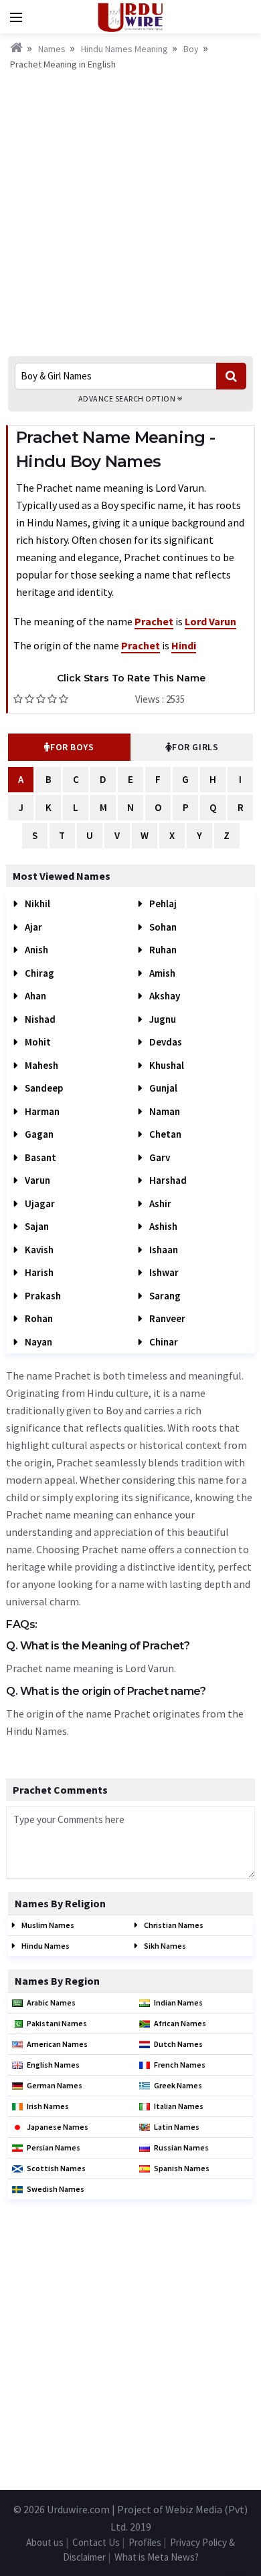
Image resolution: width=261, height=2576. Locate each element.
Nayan (37, 1342)
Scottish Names (56, 2168)
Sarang (164, 1296)
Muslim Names (47, 1925)
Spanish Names (182, 2168)
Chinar (163, 1342)
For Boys (72, 747)
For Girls (195, 747)
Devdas (165, 1042)
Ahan (34, 996)
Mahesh (40, 1065)
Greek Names (178, 2085)
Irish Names (48, 2106)
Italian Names (179, 2106)
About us (45, 2542)
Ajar (32, 927)
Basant (39, 1157)
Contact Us (96, 2542)
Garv (159, 1157)
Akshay (164, 996)
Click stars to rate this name (131, 678)
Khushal (166, 1065)
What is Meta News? (157, 2557)
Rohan (38, 1318)
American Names (57, 2044)
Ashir (159, 1203)
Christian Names (173, 1925)
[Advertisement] (130, 209)
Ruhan (162, 950)
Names (52, 49)
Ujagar (39, 1203)
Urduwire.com (78, 2509)
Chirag (38, 973)
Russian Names (181, 2147)
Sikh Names (164, 1946)
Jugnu (162, 1019)
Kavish (38, 1250)
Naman (164, 1111)
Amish (161, 973)
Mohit (37, 1042)
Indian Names (178, 2002)
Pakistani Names (57, 2023)
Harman (41, 1111)
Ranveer (166, 1318)
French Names (180, 2065)
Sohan (162, 927)
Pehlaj (162, 904)
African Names (180, 2023)
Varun (36, 1180)
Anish (35, 950)
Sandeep (43, 1088)
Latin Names (177, 2127)
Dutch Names (178, 2044)
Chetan (164, 1134)
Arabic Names (51, 2002)
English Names (53, 2065)
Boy (191, 49)
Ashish (162, 1226)
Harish (38, 1272)
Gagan (38, 1134)
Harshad (167, 1180)
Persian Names (54, 2147)
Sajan (36, 1226)
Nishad (39, 1019)
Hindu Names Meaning (124, 49)
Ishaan (163, 1250)
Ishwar (163, 1272)
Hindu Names (45, 1946)
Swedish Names (56, 2189)
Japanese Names (58, 2127)
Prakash (42, 1296)
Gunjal (162, 1088)
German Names (55, 2085)
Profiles (145, 2542)
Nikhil (36, 904)
